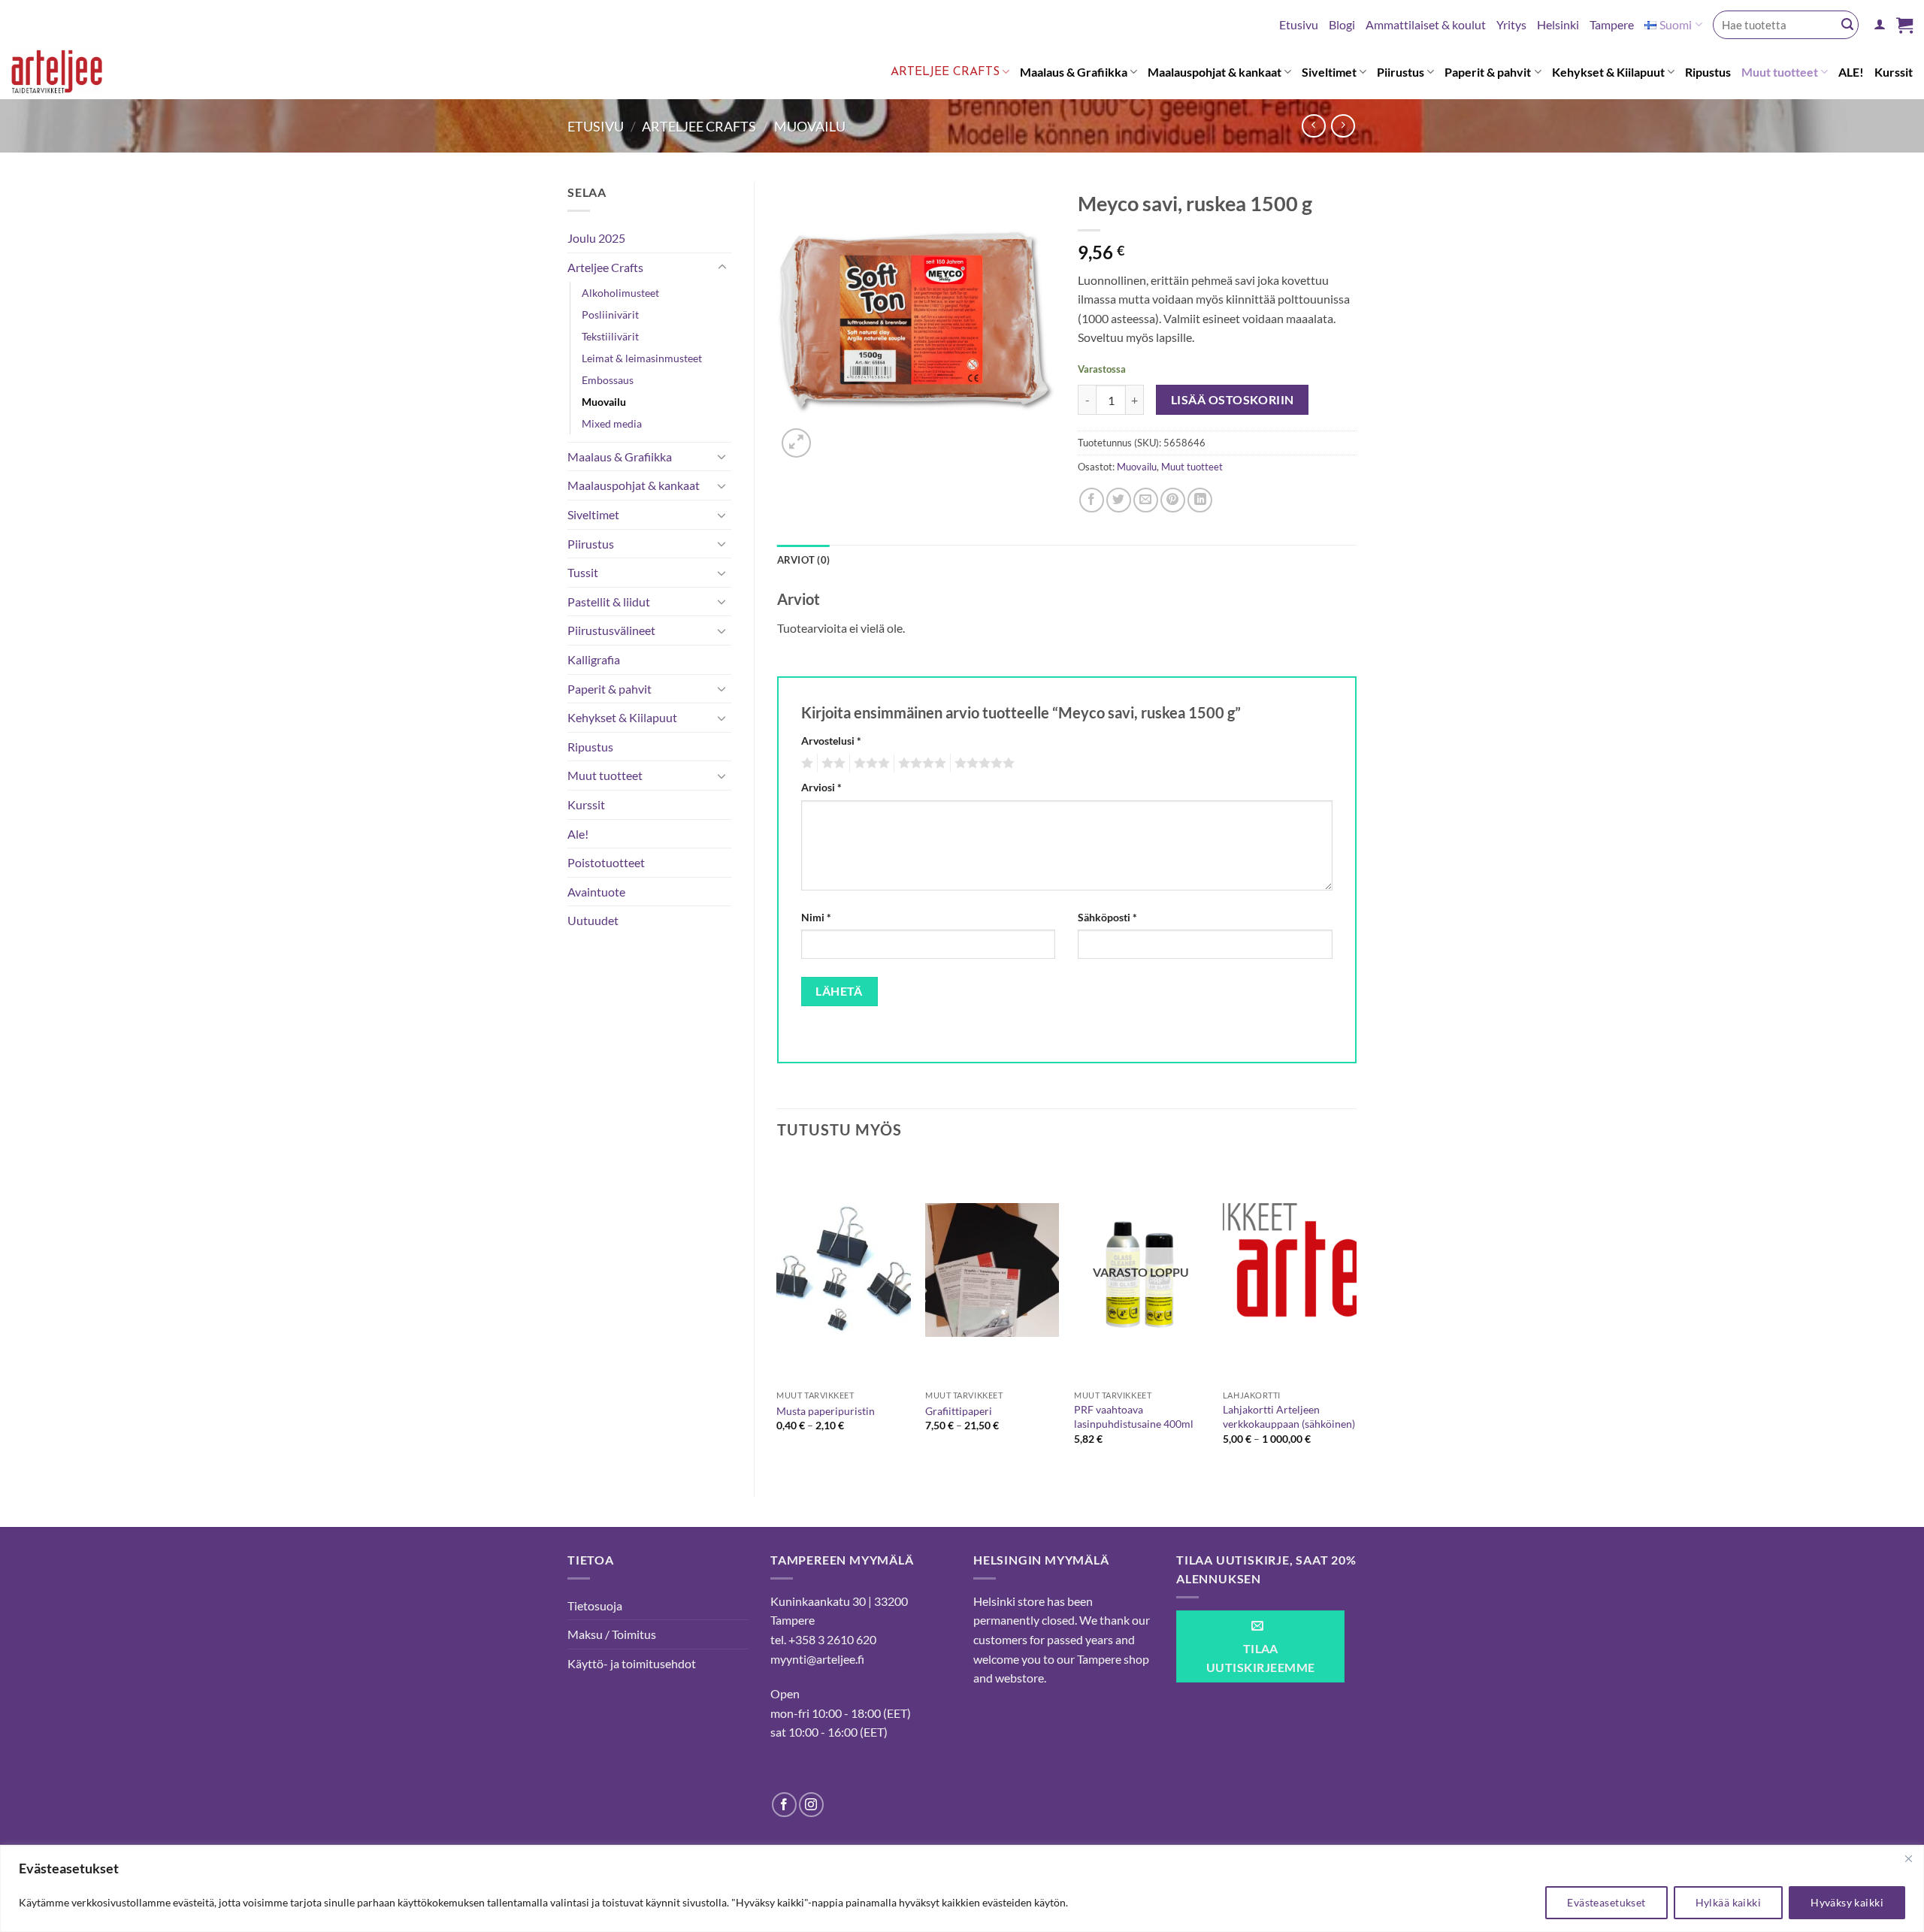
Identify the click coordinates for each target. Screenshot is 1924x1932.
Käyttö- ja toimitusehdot (632, 1663)
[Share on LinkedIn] (1200, 500)
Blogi (1342, 24)
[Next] (1356, 1314)
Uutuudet (593, 920)
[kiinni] (1908, 1858)
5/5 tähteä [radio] (982, 763)
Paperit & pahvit (1488, 72)
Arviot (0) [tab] (804, 560)
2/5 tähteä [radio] (831, 763)
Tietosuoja (595, 1605)
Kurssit (1894, 72)
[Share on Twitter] (1119, 500)
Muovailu (810, 126)
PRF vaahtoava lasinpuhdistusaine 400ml (1134, 1416)
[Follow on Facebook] (784, 1805)
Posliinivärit (610, 314)
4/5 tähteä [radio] (920, 763)
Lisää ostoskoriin (1233, 400)
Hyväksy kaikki (1847, 1902)
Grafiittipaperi (959, 1411)
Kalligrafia (594, 659)
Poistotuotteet (606, 862)
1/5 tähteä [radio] (805, 763)
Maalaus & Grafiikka (1074, 72)
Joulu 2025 (596, 238)
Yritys (1511, 24)
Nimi (816, 917)
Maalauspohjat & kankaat (1215, 72)
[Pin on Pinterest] (1173, 500)
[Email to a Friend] (1146, 500)
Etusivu (1299, 24)
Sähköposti (1107, 917)
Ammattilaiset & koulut (1426, 24)
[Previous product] (1343, 126)
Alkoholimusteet (620, 293)
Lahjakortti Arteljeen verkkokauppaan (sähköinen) (1289, 1416)
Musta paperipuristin (826, 1411)
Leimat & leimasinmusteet (642, 358)
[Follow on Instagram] (811, 1805)
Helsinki (1558, 24)
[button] (1880, 24)
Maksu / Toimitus (612, 1634)
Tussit (583, 572)
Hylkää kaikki (1728, 1902)
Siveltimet (1329, 72)
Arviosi (821, 787)
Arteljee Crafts (945, 72)
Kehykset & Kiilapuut (1608, 72)
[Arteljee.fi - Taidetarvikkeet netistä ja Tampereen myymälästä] (70, 74)
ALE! (1851, 72)
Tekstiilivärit (610, 336)
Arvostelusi (831, 741)
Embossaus (608, 380)
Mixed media (612, 423)
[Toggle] (722, 268)
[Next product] (1313, 126)
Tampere (1612, 24)
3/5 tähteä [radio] (870, 763)
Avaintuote (596, 892)
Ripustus (1708, 72)
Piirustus (1401, 72)
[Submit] (1847, 25)
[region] (962, 1889)
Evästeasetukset (1606, 1902)
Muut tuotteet (1780, 72)
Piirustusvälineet (611, 630)
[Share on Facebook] (1092, 500)
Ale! (578, 834)
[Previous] (778, 1314)
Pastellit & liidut (609, 602)
